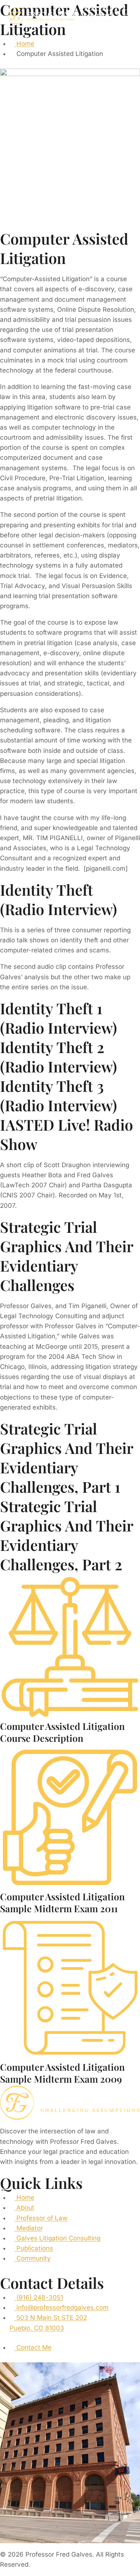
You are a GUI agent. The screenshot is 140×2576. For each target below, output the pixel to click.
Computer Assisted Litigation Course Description (62, 1732)
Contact (97, 16)
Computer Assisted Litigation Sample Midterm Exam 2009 (62, 2073)
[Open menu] (125, 16)
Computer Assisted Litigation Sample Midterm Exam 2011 (62, 1903)
